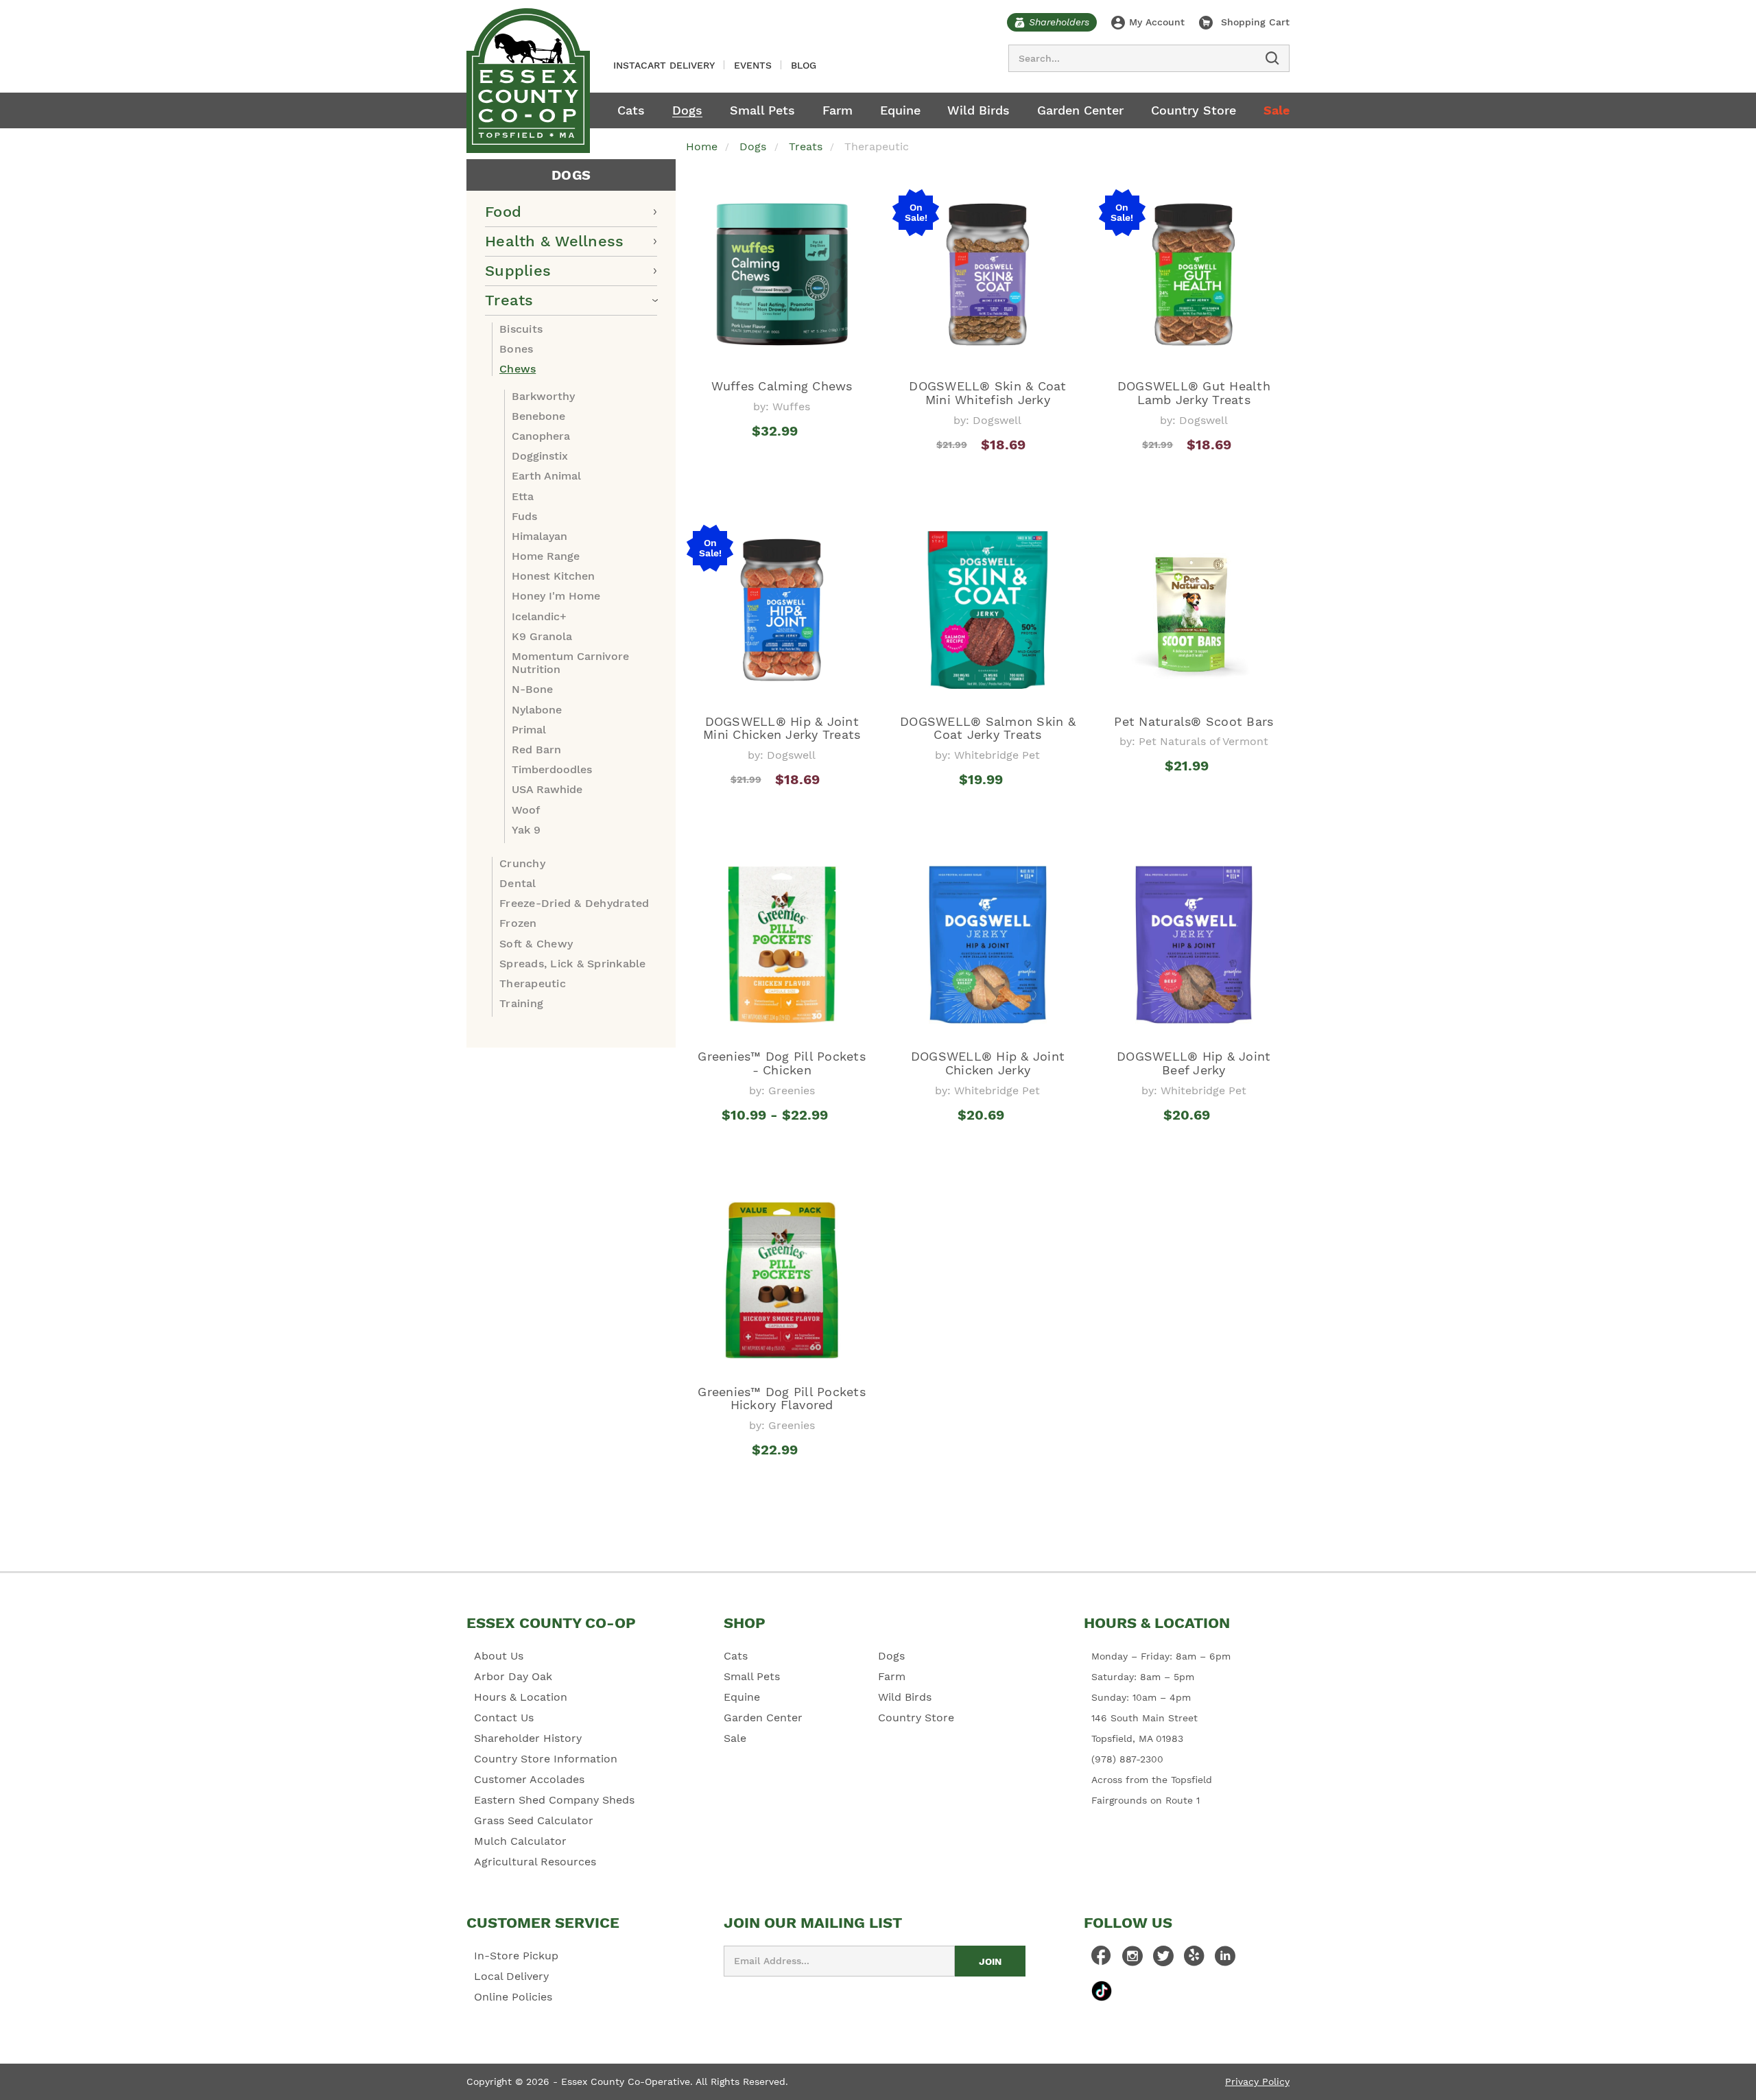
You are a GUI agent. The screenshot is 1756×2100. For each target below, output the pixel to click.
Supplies (518, 271)
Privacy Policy (1257, 2081)
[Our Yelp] (1194, 1959)
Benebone (538, 416)
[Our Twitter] (1163, 1959)
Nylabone (537, 710)
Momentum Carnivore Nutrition (570, 663)
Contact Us (504, 1718)
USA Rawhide (547, 789)
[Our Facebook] (1102, 1959)
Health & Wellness (554, 241)
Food (503, 212)
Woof (526, 810)
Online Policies (513, 1997)
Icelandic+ (539, 616)
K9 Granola (542, 636)
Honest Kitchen (553, 576)
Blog (804, 65)
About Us (499, 1656)
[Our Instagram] (1132, 1959)
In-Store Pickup (516, 1956)
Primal (529, 730)
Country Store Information (546, 1759)
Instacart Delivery (664, 65)
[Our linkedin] (1225, 1959)
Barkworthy (543, 396)
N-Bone (532, 689)
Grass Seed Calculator (534, 1820)
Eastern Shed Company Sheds (554, 1800)
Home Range (546, 556)
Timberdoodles (552, 769)
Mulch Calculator (520, 1841)
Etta (523, 496)
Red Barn (536, 750)
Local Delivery (511, 1976)
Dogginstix (540, 456)
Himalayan (539, 536)
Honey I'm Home (556, 596)
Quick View (782, 470)
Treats (509, 300)
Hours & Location (521, 1697)
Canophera (541, 436)
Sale (1277, 110)
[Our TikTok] (1102, 1991)
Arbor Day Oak (513, 1676)
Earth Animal (546, 476)
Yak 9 (526, 830)
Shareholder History (528, 1738)
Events (753, 65)
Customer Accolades (529, 1779)
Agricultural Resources (535, 1862)
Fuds (524, 516)
